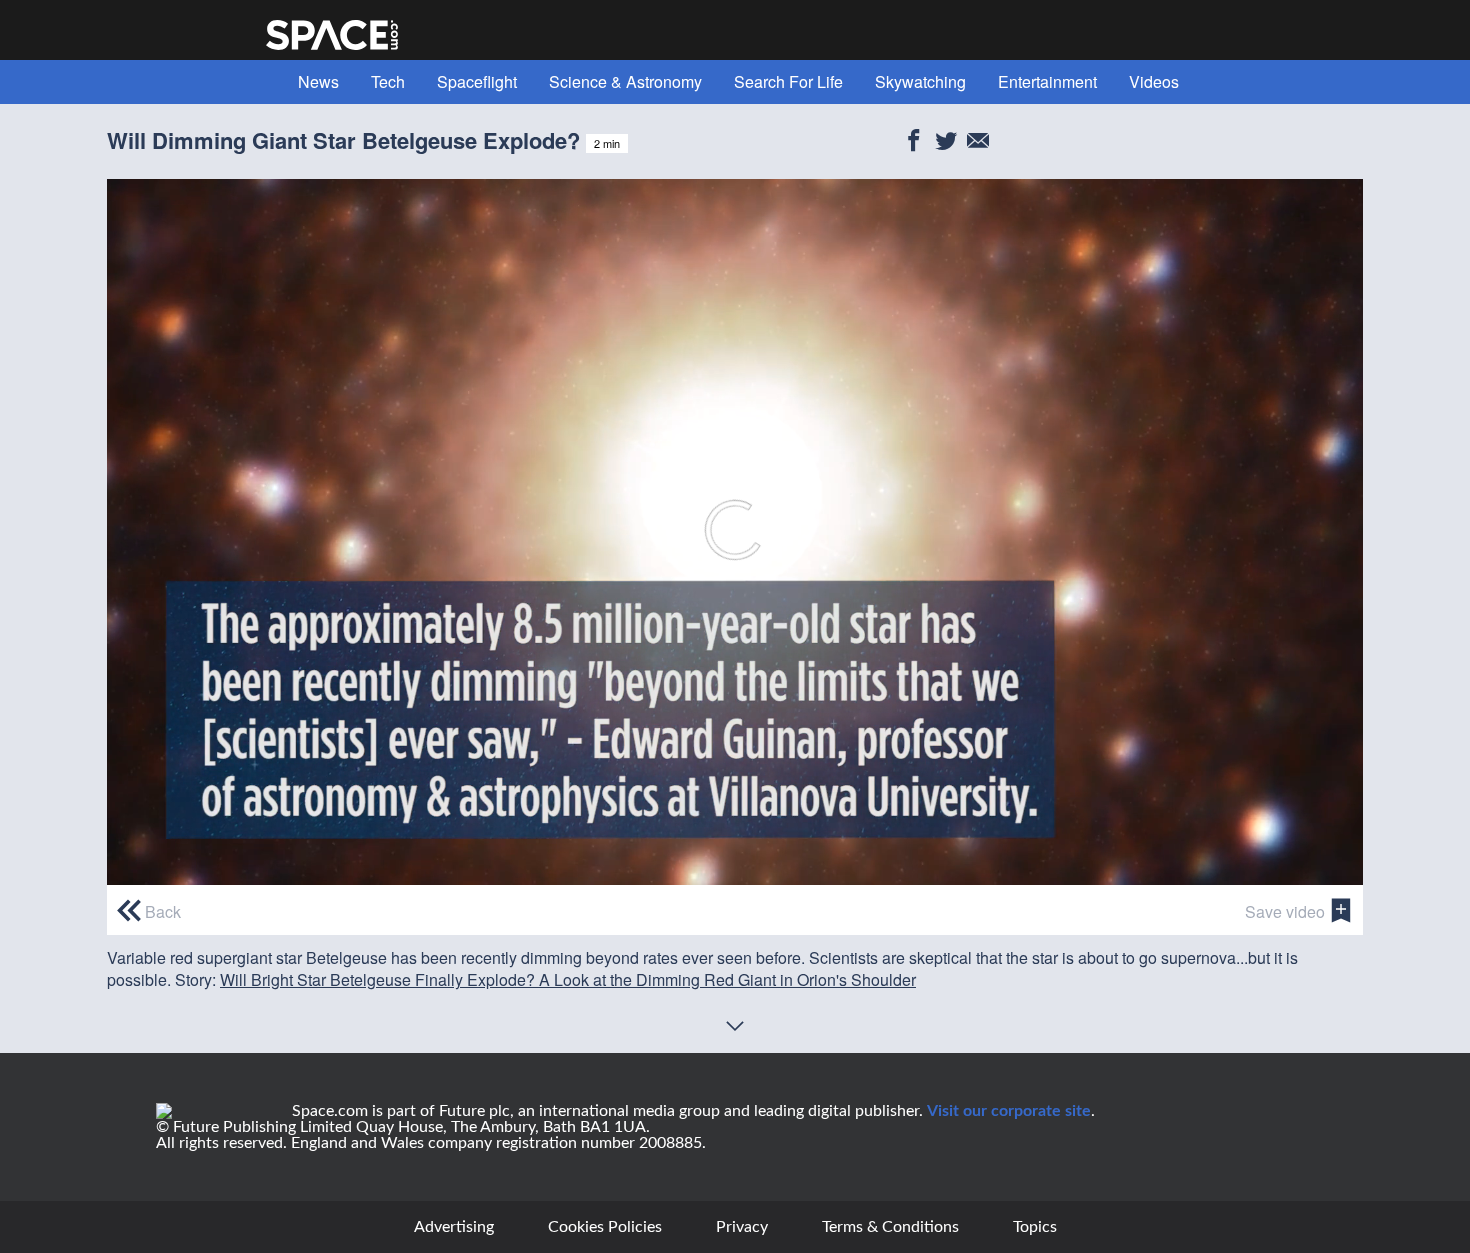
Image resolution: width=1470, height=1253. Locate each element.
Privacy (742, 1227)
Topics (1035, 1227)
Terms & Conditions (890, 1227)
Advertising (454, 1227)
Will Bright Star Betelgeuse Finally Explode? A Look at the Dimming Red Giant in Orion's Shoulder (568, 979)
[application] (735, 532)
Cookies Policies (605, 1227)
